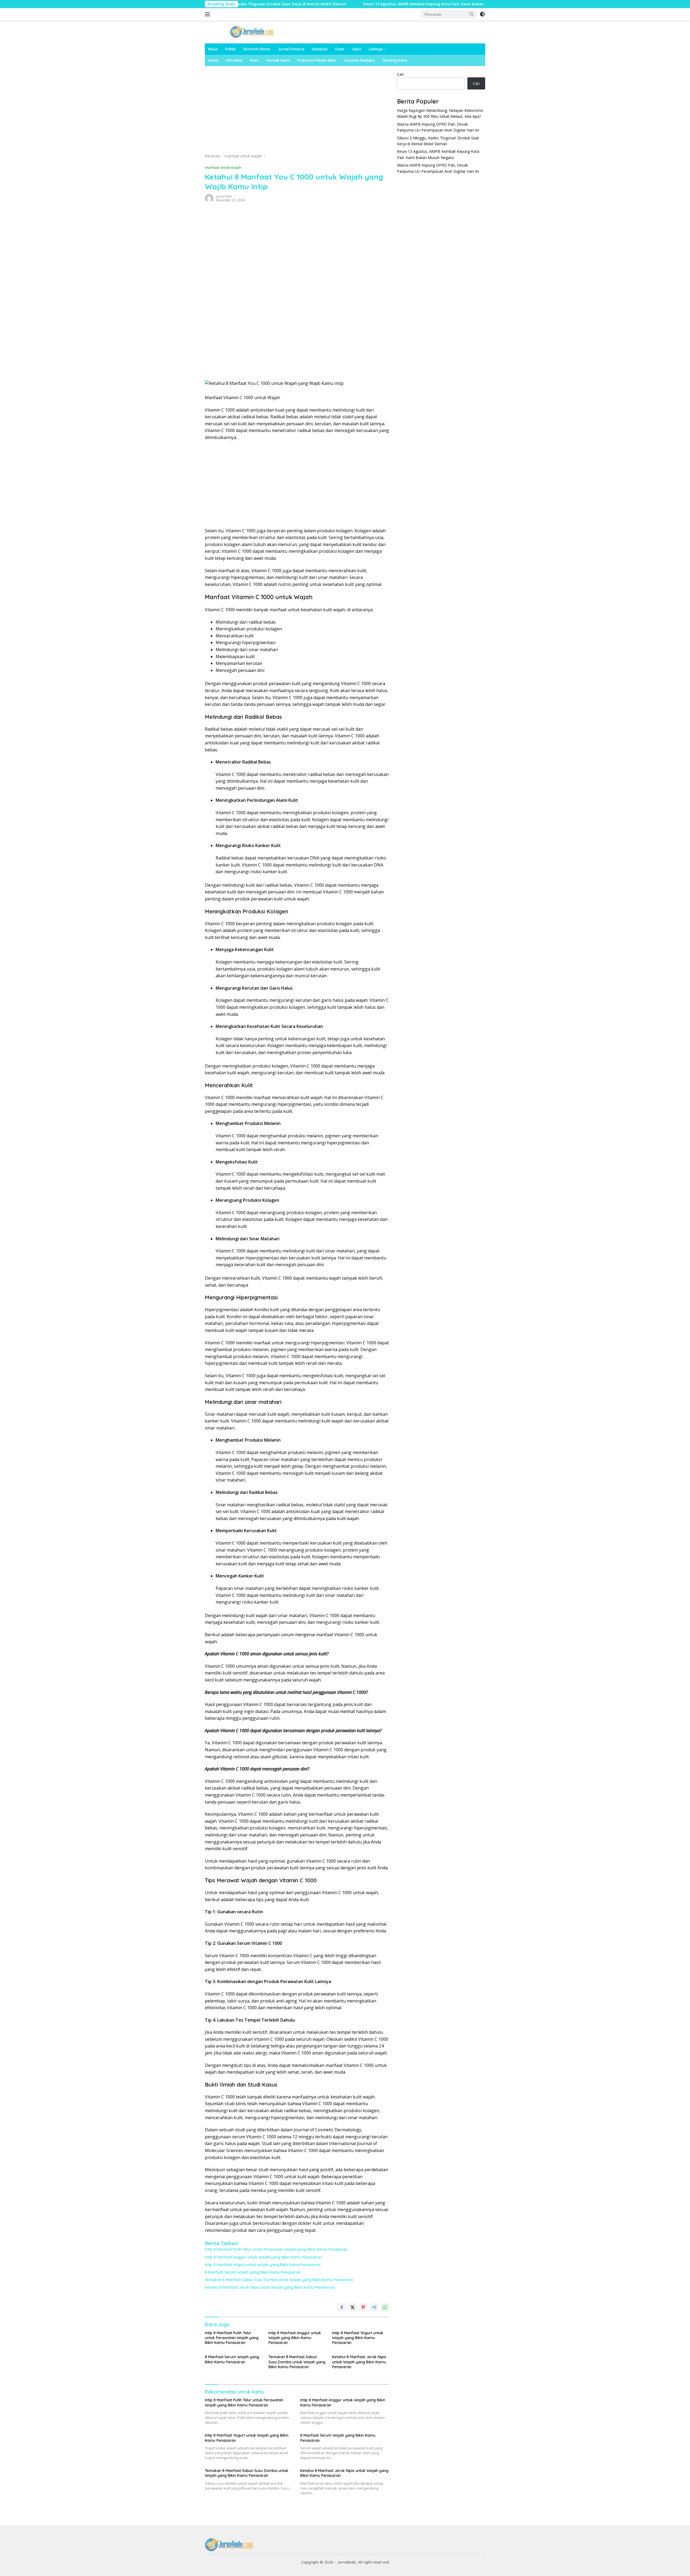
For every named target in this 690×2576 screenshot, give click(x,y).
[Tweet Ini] (353, 2307)
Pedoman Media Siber (317, 60)
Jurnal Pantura (291, 49)
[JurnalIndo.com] (252, 31)
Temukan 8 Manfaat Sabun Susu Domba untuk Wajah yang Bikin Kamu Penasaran (279, 2280)
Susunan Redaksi (359, 60)
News (213, 49)
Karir (255, 60)
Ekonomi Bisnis (257, 49)
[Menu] (208, 14)
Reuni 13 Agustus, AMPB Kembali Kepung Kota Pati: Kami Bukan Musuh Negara (343, 4)
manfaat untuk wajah (223, 167)
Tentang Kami (395, 60)
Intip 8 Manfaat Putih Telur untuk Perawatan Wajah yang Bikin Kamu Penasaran (276, 2249)
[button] (472, 14)
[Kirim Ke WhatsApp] (385, 2307)
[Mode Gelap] (482, 14)
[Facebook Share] (342, 2307)
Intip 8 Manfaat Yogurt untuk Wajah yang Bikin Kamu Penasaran (263, 2265)
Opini (357, 49)
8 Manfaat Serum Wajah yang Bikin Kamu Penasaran (253, 2272)
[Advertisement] (297, 111)
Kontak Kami (278, 60)
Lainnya (376, 49)
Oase (340, 49)
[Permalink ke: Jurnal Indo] (209, 198)
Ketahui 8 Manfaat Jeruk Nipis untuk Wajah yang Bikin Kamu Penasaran (270, 2287)
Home (213, 60)
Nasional (320, 49)
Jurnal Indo (224, 196)
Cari (400, 74)
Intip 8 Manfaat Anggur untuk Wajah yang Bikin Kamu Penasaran (263, 2257)
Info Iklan (234, 60)
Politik (231, 49)
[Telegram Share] (374, 2307)
